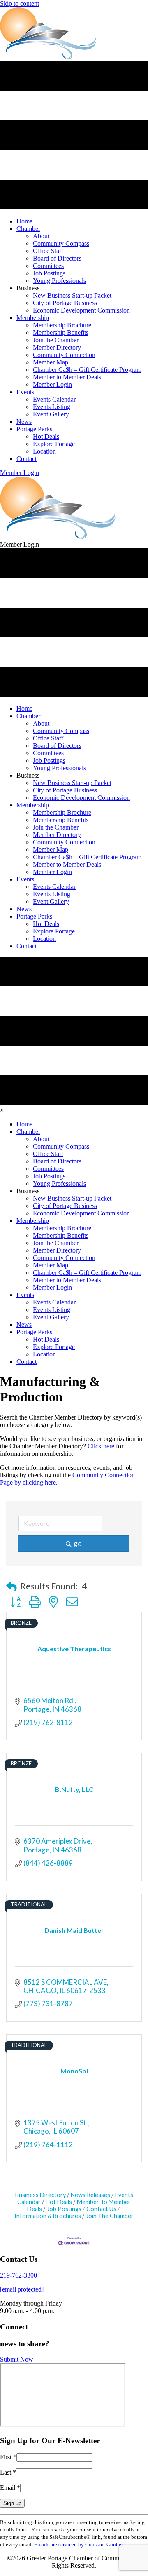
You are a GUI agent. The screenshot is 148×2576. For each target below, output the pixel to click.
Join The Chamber (110, 2216)
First (8, 2457)
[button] (20, 473)
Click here (101, 1446)
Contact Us (101, 2209)
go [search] (78, 1543)
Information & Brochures (48, 2216)
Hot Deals (59, 2202)
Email (10, 2488)
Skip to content (20, 4)
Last (8, 2472)
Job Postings (64, 2209)
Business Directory (40, 2195)
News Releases (90, 2195)
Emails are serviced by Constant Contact (79, 2544)
